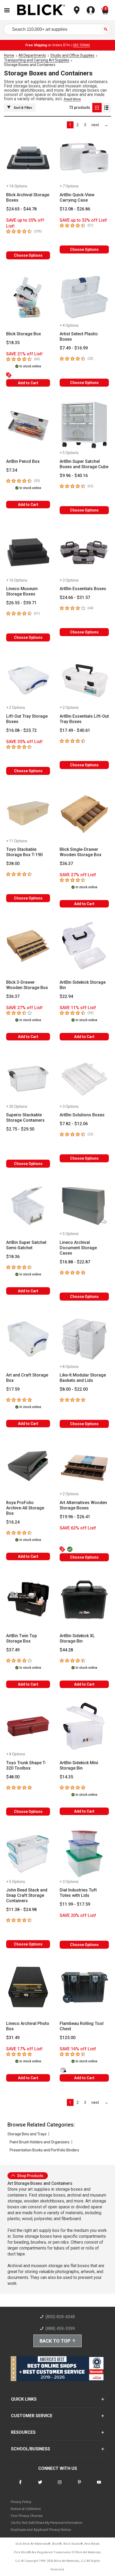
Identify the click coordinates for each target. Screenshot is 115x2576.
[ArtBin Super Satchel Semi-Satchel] (28, 1206)
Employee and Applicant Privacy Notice (41, 2530)
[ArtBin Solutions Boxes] (84, 1079)
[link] (95, 125)
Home (9, 55)
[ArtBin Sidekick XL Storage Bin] (84, 1600)
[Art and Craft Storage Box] (28, 1339)
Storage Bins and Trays (27, 2134)
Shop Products (30, 2176)
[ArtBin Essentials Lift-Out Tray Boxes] (84, 680)
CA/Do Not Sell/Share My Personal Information (47, 2523)
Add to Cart (28, 383)
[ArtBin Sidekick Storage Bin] (84, 946)
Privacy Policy (21, 2502)
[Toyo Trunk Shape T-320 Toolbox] (28, 1726)
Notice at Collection (26, 2509)
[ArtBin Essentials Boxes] (84, 552)
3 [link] (85, 125)
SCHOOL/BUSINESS (30, 2449)
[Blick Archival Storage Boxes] (28, 158)
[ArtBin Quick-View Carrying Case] (84, 158)
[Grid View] (97, 108)
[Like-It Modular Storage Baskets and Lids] (84, 1339)
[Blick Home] (41, 10)
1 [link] (70, 125)
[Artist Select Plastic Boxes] (84, 298)
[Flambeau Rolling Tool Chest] (84, 1987)
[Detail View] (106, 108)
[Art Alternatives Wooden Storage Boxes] (84, 1466)
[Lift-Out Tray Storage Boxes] (28, 680)
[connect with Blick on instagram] (60, 2485)
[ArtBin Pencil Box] (28, 425)
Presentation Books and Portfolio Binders (44, 2150)
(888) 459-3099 (60, 2329)
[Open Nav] (7, 10)
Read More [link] (72, 99)
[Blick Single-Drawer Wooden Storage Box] (84, 813)
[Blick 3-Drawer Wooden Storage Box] (28, 946)
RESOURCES (23, 2432)
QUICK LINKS (24, 2399)
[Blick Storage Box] (28, 298)
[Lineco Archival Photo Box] (28, 1987)
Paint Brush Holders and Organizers (40, 2142)
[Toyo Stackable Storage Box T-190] (28, 813)
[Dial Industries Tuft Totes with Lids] (84, 1854)
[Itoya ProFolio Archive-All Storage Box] (28, 1466)
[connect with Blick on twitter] (40, 2485)
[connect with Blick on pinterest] (79, 2485)
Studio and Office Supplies (72, 55)
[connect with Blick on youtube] (99, 2485)
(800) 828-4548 (60, 2317)
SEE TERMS (81, 45)
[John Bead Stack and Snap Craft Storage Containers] (28, 1854)
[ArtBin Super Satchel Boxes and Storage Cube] (84, 425)
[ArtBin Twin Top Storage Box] (28, 1600)
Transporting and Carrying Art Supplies (37, 60)
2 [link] (78, 125)
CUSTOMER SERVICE (32, 2416)
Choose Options (28, 255)
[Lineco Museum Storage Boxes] (28, 552)
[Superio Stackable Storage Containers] (28, 1079)
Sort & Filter (23, 108)
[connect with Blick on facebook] (20, 2485)
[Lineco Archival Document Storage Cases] (84, 1206)
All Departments (32, 55)
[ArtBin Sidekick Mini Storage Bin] (84, 1726)
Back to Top (55, 2341)
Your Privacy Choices (27, 2516)
